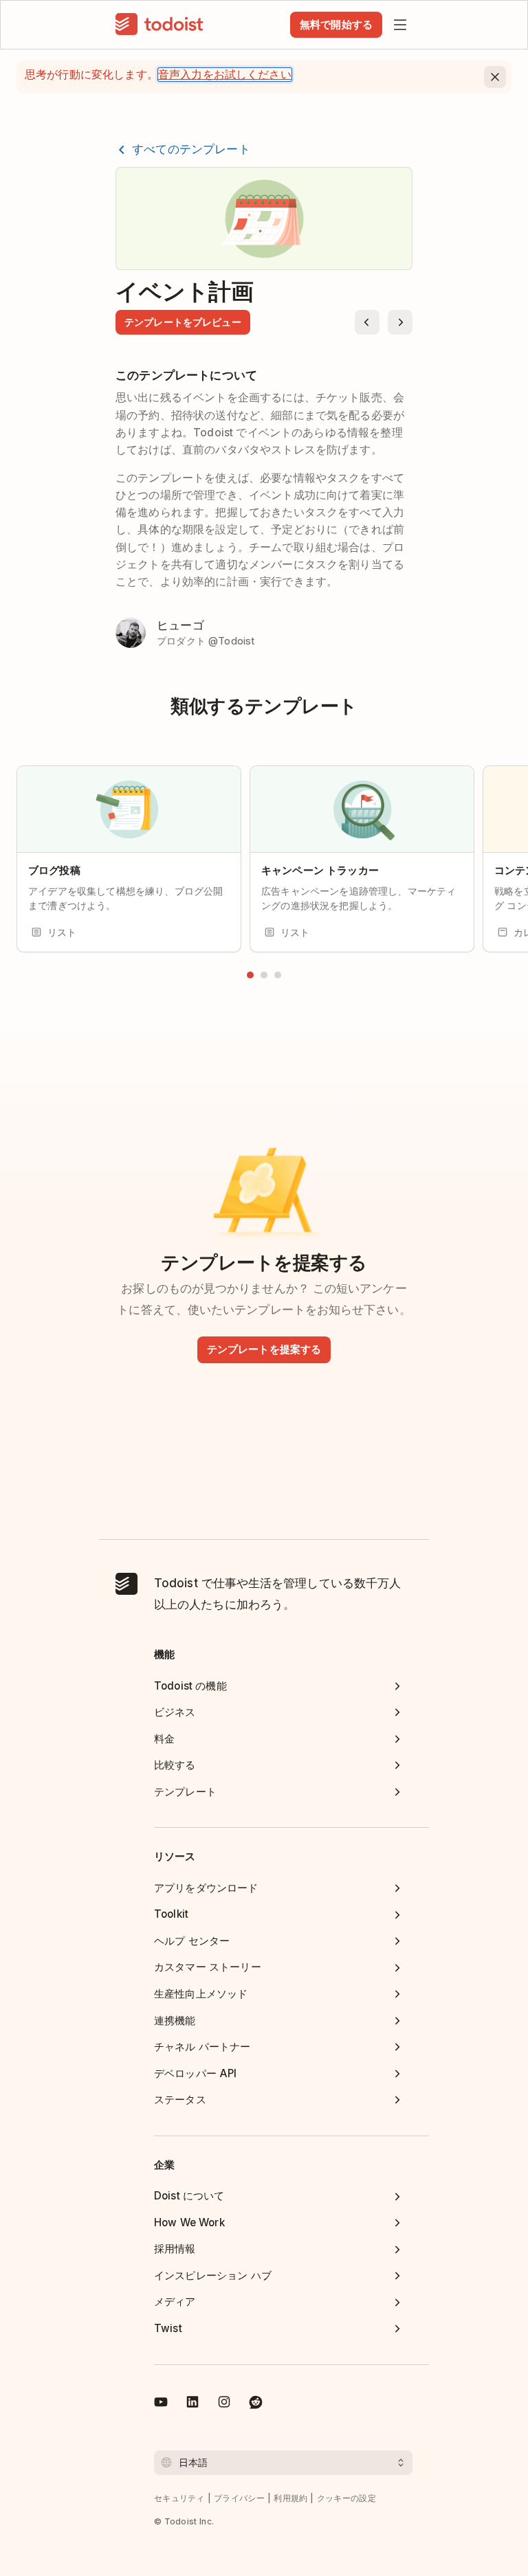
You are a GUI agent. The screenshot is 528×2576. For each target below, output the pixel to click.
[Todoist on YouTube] (161, 2404)
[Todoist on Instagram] (224, 2404)
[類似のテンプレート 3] (278, 975)
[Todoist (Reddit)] (256, 2404)
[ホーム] (159, 25)
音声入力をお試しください (225, 75)
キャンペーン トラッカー (320, 870)
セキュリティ (179, 2498)
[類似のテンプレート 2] (264, 975)
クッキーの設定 (346, 2498)
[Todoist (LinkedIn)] (192, 2404)
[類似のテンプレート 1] (250, 975)
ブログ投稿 (54, 870)
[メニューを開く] (400, 25)
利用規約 (290, 2498)
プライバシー (239, 2498)
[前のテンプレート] (367, 322)
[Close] (495, 77)
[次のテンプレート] (400, 322)
